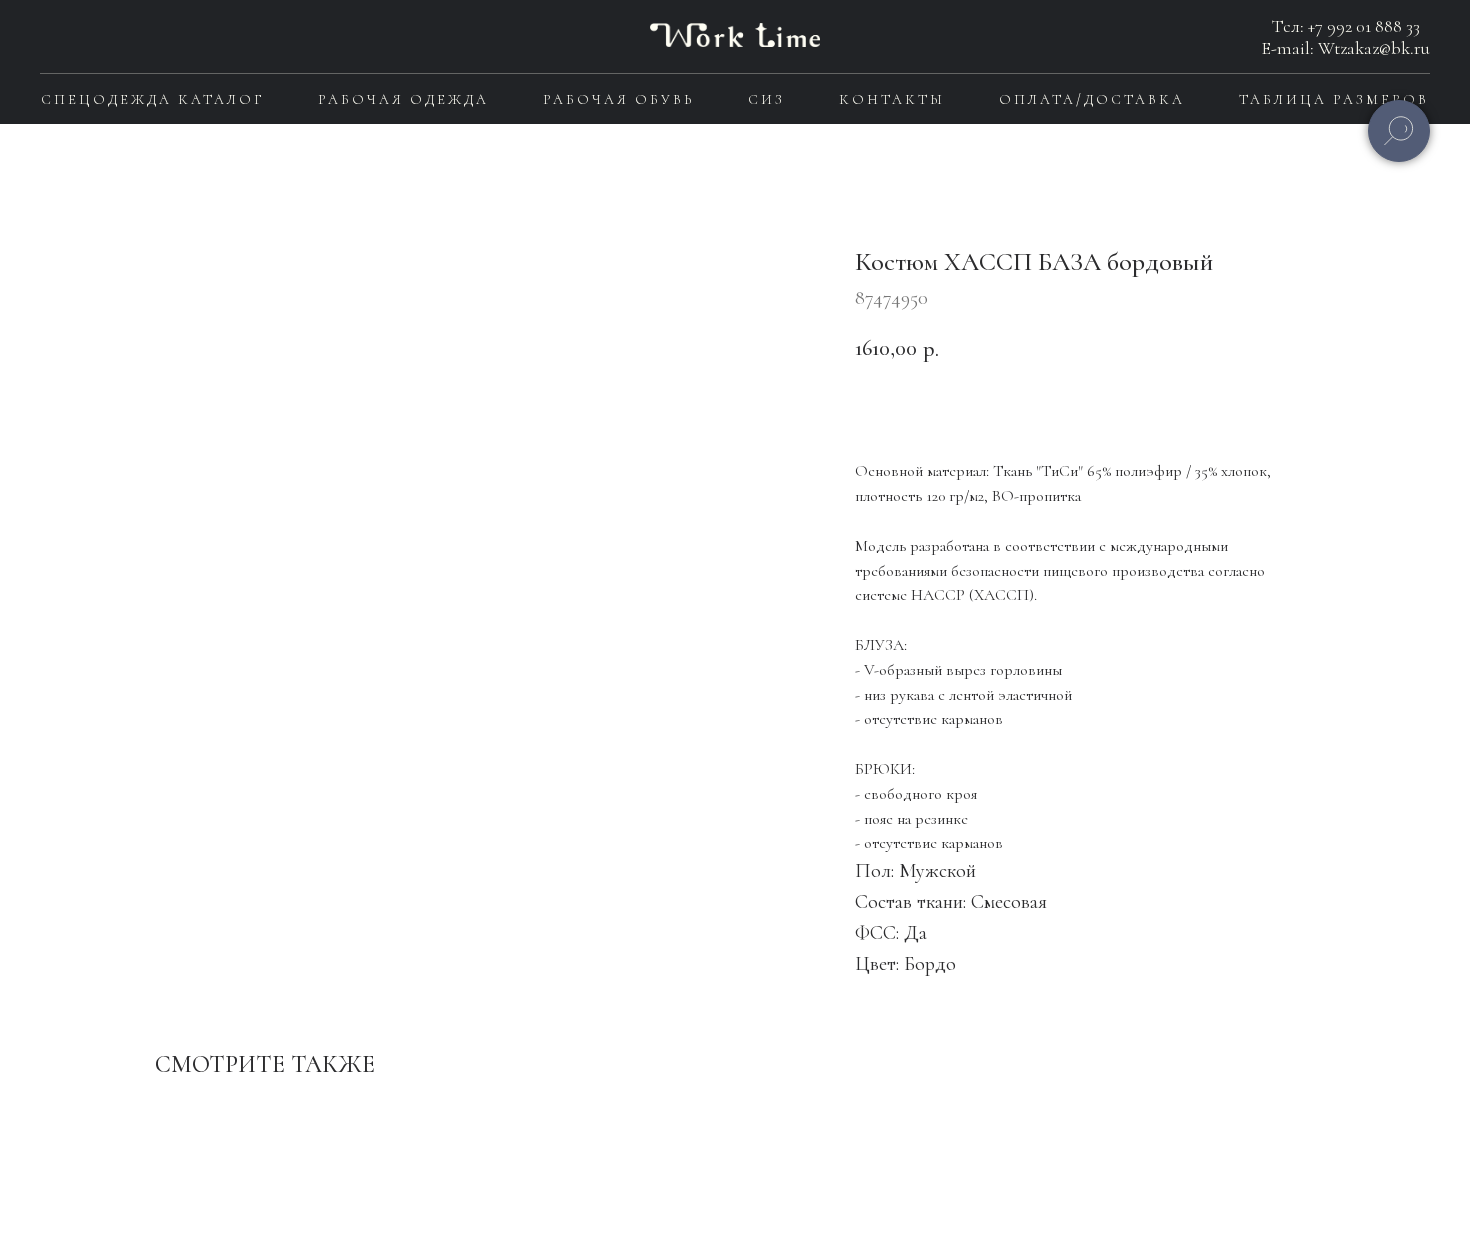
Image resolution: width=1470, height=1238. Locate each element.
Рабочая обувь (618, 99)
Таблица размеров (1334, 99)
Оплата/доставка (1092, 99)
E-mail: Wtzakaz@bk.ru (1346, 48)
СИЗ (766, 99)
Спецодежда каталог (152, 99)
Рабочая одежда (403, 99)
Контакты (892, 99)
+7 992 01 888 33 (1364, 26)
